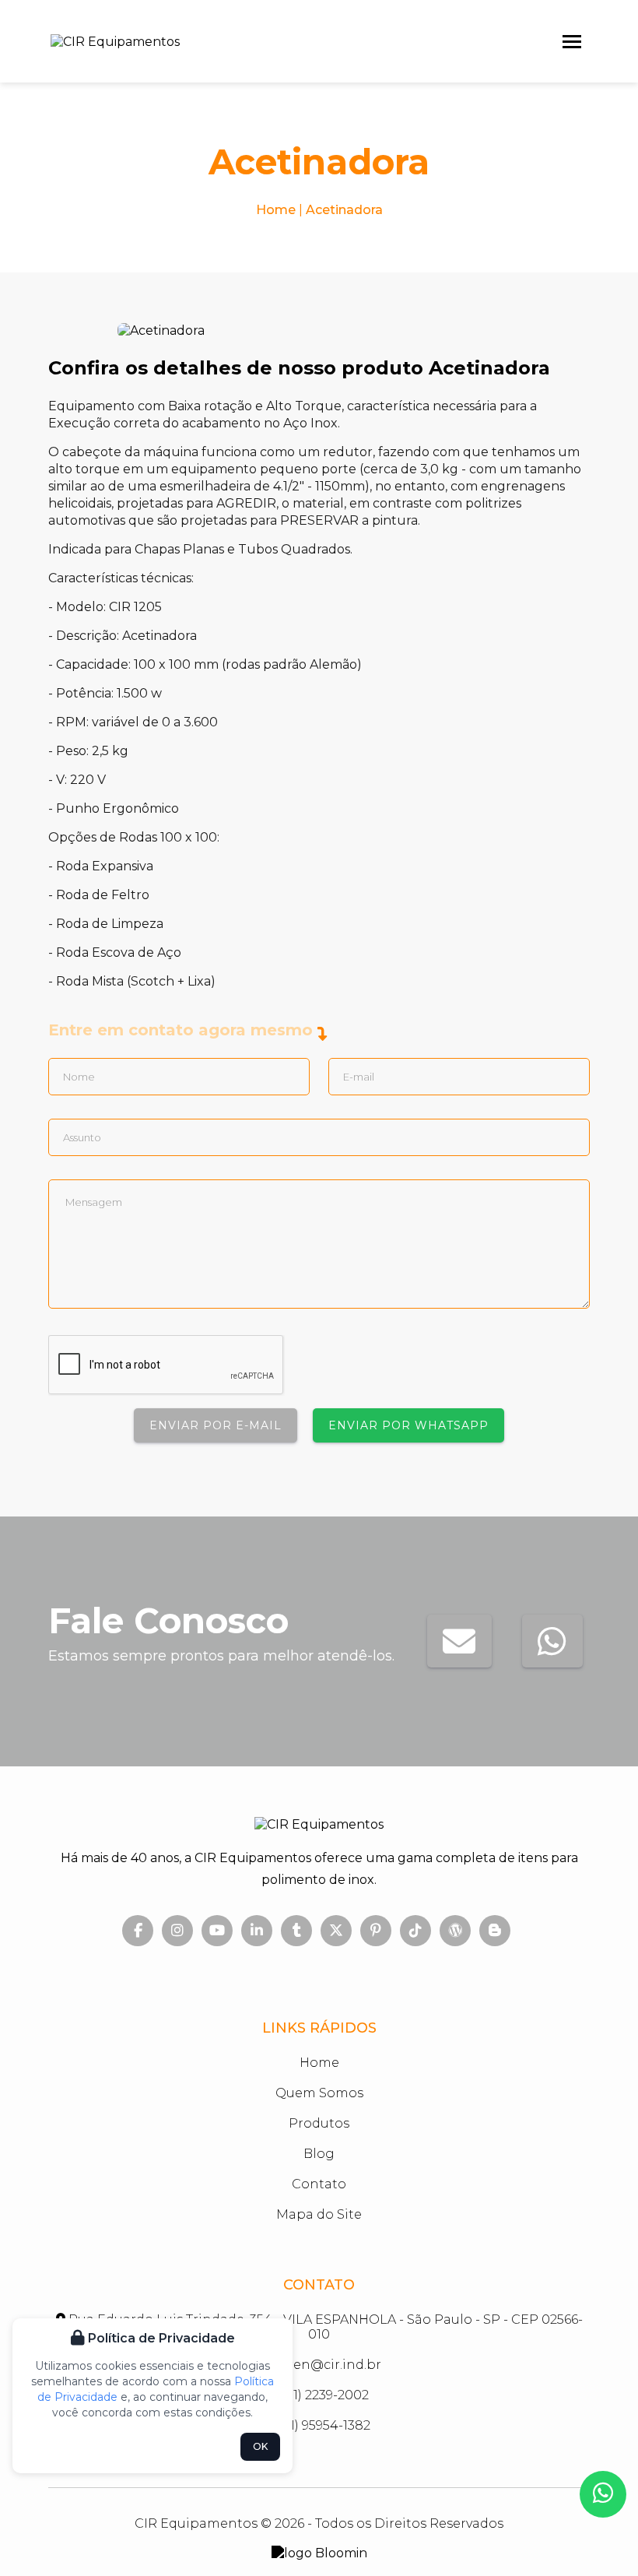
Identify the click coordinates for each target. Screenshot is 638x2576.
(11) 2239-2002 (325, 2395)
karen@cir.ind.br (325, 2365)
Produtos (319, 2123)
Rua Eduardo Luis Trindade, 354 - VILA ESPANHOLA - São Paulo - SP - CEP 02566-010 (324, 2327)
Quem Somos (319, 2093)
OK (260, 2446)
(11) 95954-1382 (324, 2425)
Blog (319, 2154)
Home (276, 210)
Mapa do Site (319, 2214)
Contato (319, 2184)
